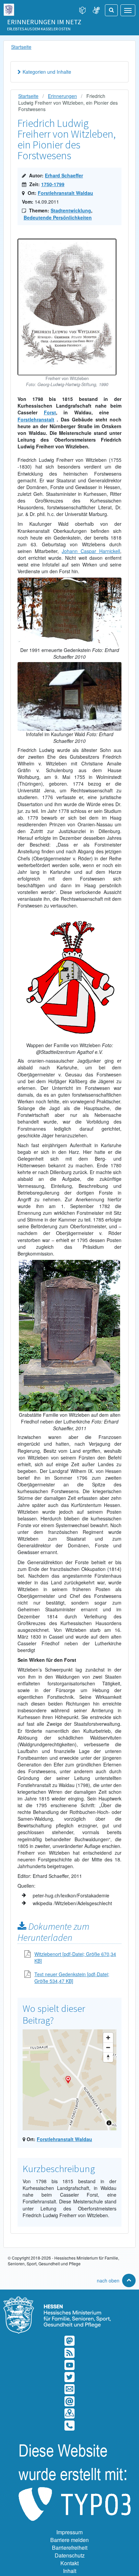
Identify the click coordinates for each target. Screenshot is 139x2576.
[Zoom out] (108, 2047)
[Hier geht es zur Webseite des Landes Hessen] (9, 8)
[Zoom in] (108, 2038)
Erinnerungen (62, 96)
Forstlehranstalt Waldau (65, 193)
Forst (50, 412)
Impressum (69, 2532)
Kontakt (69, 2563)
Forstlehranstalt (36, 419)
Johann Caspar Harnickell (91, 551)
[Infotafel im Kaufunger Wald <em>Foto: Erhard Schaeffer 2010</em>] (69, 665)
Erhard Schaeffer (64, 175)
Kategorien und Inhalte (47, 72)
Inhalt (70, 2571)
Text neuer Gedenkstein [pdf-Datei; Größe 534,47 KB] (72, 1978)
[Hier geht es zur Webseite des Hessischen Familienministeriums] (69, 2300)
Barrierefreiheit (70, 2548)
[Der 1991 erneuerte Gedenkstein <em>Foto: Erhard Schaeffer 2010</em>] (69, 581)
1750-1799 (53, 184)
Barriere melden (69, 2540)
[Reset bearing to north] (108, 2057)
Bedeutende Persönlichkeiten (58, 217)
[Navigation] (128, 10)
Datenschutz (70, 2555)
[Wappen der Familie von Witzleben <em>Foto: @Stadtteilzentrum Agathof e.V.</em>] (69, 916)
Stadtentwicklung (71, 210)
